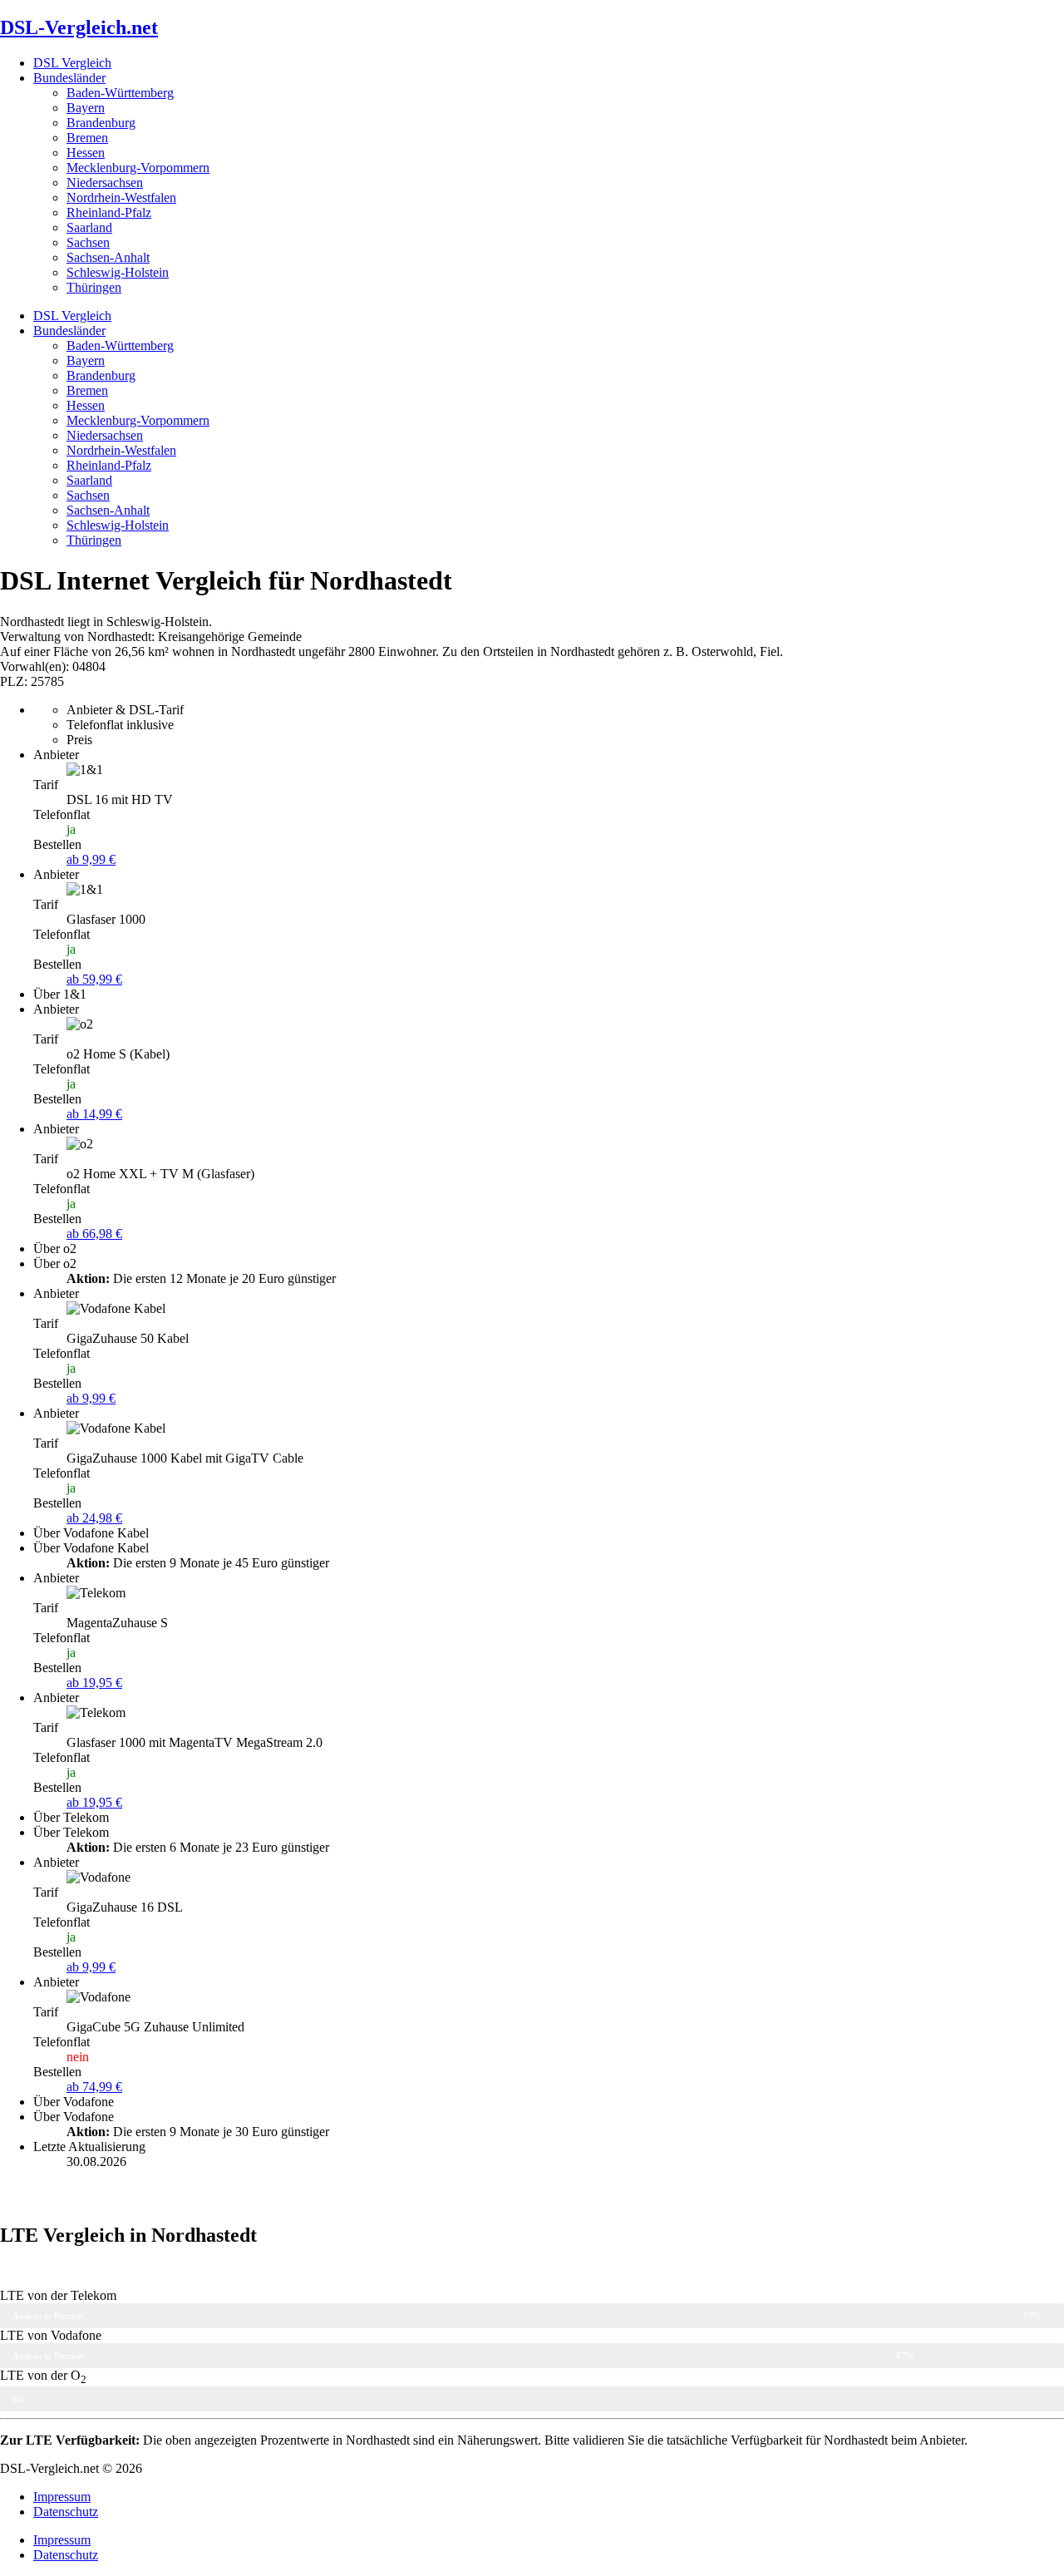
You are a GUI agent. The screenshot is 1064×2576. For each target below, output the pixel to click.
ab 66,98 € (94, 1234)
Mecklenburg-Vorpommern (138, 168)
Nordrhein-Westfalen (121, 197)
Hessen (86, 153)
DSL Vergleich (72, 63)
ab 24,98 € (94, 1518)
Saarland (89, 227)
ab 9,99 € (91, 859)
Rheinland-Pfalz (109, 212)
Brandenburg (101, 123)
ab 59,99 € (94, 979)
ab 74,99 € (94, 2087)
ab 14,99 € (94, 1114)
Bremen (87, 138)
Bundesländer (69, 78)
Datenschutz (66, 2512)
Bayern (86, 108)
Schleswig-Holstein (118, 272)
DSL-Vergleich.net (79, 27)
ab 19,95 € (94, 1683)
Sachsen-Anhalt (108, 257)
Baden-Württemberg (120, 93)
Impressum (62, 2497)
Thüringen (94, 287)
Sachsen (88, 242)
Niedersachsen (105, 183)
